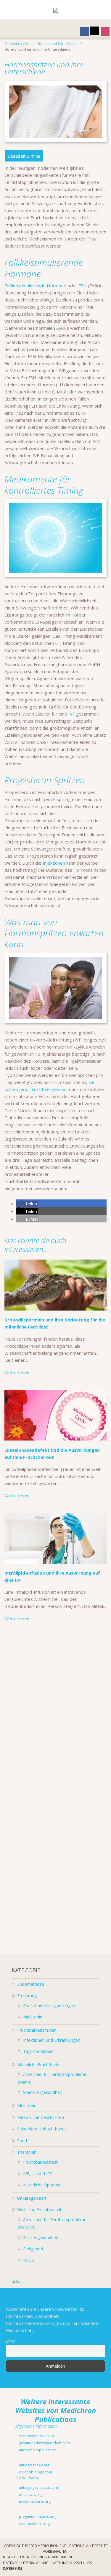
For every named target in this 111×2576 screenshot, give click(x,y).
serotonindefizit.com (36, 2436)
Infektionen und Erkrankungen (52, 2040)
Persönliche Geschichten (41, 2117)
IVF (72, 714)
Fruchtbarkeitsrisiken (37, 2030)
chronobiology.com (35, 2472)
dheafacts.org (30, 2495)
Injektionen (54, 863)
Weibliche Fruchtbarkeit (39, 2210)
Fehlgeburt (33, 2249)
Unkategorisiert (32, 2198)
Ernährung (27, 1996)
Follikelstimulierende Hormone (35, 286)
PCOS (29, 2260)
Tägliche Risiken (38, 2051)
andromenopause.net (37, 2450)
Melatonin (33, 2017)
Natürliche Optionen (42, 2185)
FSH (83, 286)
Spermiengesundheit (43, 2092)
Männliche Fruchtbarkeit (40, 2065)
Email (11, 2341)
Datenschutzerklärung (26, 2563)
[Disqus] (55, 1710)
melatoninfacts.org (34, 2502)
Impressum (12, 2568)
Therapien (27, 2152)
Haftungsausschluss (72, 2563)
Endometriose (31, 1984)
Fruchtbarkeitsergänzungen (49, 2006)
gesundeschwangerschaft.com (44, 2443)
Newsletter (13, 2557)
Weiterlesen (17, 1372)
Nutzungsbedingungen (49, 2557)
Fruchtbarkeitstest (40, 2162)
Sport (22, 2141)
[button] (27, 1204)
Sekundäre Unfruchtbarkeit (43, 2129)
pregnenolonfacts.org (37, 2517)
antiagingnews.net (34, 2465)
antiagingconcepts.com (38, 2487)
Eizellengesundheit (41, 2238)
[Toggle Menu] (9, 10)
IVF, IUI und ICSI (38, 2174)
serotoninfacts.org (34, 2524)
